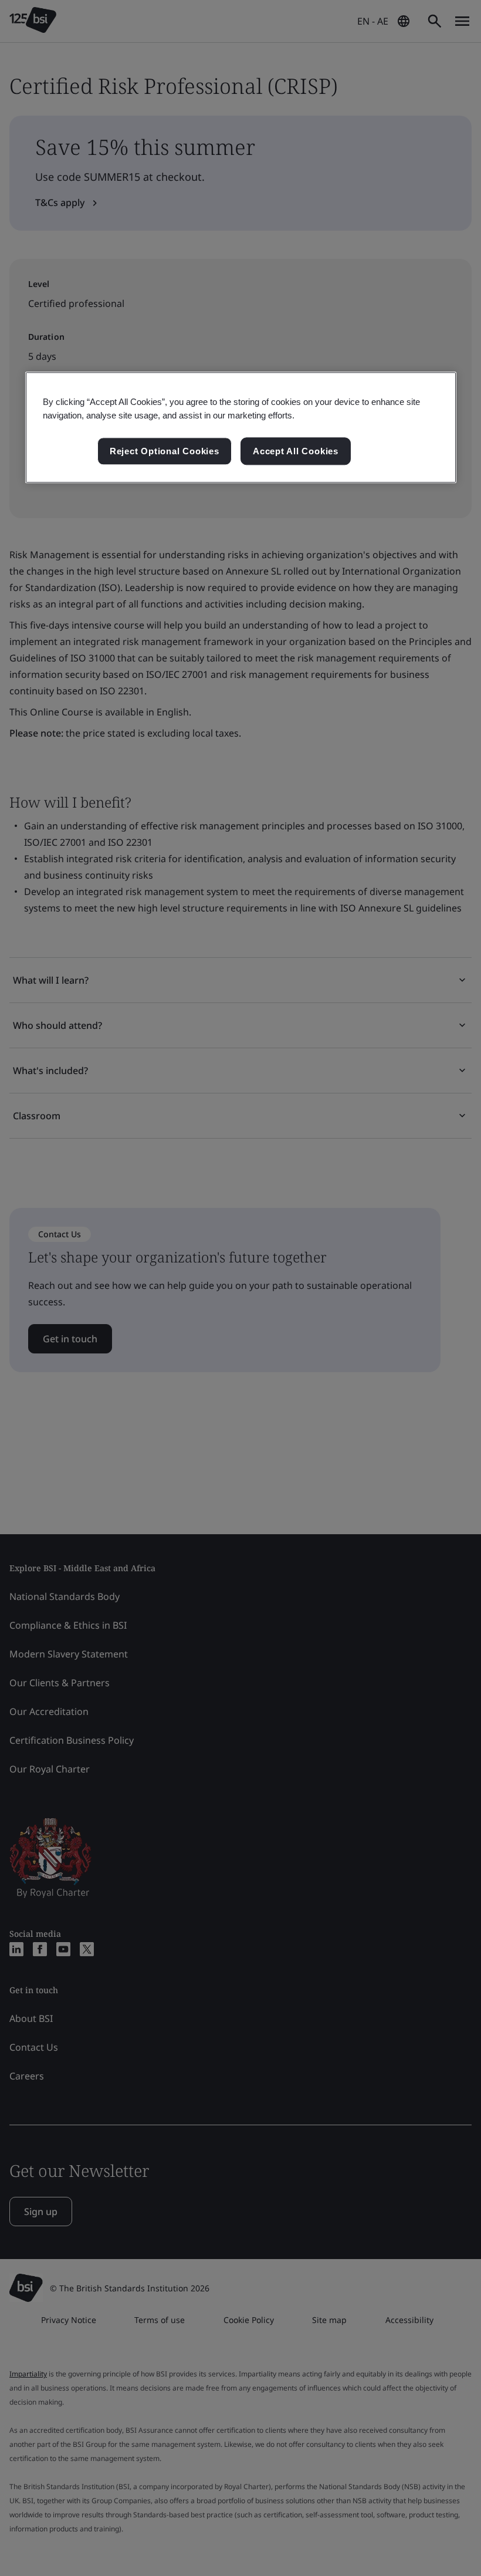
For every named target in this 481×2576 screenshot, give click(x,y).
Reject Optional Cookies (165, 451)
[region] (241, 428)
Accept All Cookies (296, 451)
